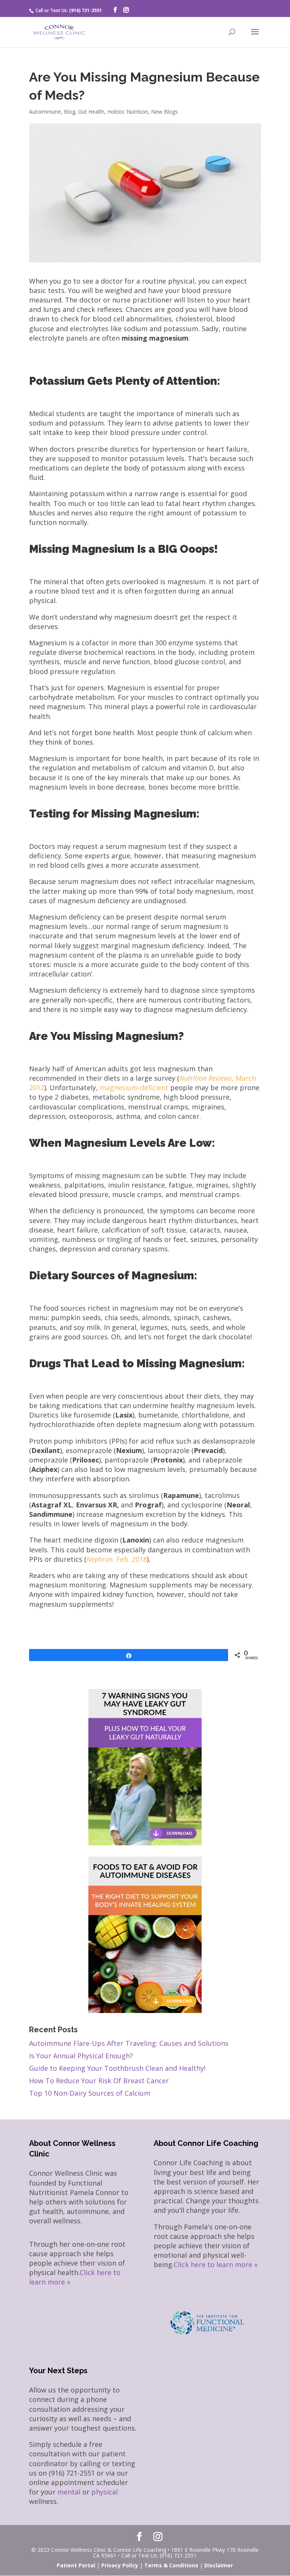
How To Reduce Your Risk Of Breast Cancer (99, 2081)
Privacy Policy (120, 2565)
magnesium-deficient (134, 1087)
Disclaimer (219, 2565)
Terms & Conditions (171, 2565)
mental (69, 2492)
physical (105, 2492)
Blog (69, 112)
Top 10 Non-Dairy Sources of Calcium (90, 2093)
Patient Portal (76, 2565)
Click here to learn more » (216, 2264)
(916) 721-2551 (86, 10)
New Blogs (164, 112)
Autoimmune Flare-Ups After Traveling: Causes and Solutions (129, 2043)
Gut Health (91, 112)
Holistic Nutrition (128, 112)
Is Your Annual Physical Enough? (81, 2056)
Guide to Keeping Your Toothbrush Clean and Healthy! (117, 2068)
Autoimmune (45, 112)
